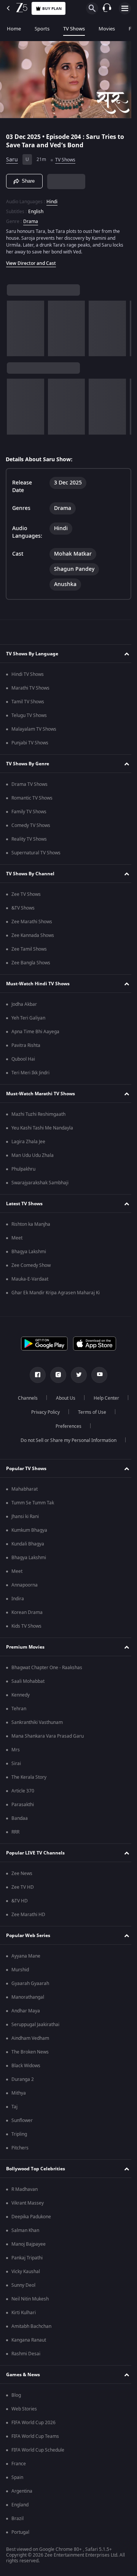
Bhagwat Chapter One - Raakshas (47, 1668)
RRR (15, 1832)
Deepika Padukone (31, 2217)
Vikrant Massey (28, 2203)
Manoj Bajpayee (29, 2244)
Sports (42, 29)
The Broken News (30, 2052)
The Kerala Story (29, 1777)
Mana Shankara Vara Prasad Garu (48, 1736)
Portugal (20, 2532)
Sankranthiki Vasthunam (37, 1722)
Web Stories (24, 2409)
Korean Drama (27, 1612)
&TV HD (20, 1901)
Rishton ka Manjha (31, 1224)
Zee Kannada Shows (33, 935)
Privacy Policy (88, 1412)
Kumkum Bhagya (29, 1530)
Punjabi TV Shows (30, 743)
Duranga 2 (23, 2079)
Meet (17, 1238)
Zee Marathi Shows (32, 922)
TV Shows (74, 29)
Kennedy (21, 1695)
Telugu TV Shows (29, 715)
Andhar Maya (26, 2011)
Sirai (16, 1764)
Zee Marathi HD (28, 1915)
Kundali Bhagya (28, 1544)
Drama (31, 218)
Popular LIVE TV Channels (35, 1853)
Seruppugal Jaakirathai (35, 2025)
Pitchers (20, 2148)
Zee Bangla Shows (31, 963)
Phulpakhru (23, 1169)
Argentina (22, 2491)
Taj (14, 2107)
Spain (17, 2477)
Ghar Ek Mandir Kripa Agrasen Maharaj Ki (56, 1293)
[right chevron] (15, 325)
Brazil (18, 2519)
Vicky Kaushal (26, 2272)
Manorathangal (28, 1997)
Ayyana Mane (26, 1956)
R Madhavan (25, 2189)
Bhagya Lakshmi (29, 1252)
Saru (12, 157)
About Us (85, 1398)
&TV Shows (23, 908)
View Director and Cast (31, 260)
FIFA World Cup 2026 (33, 2423)
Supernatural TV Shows (36, 853)
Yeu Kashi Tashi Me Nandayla (42, 1128)
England (20, 2505)
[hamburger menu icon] (125, 8)
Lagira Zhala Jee (28, 1142)
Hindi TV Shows (28, 674)
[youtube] (97, 1375)
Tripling (19, 2134)
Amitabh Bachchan (31, 2326)
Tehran (19, 1709)
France (19, 2464)
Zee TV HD (23, 1887)
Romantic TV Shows (32, 798)
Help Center (42, 1412)
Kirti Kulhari (24, 2313)
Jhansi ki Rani (25, 1517)
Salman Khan (25, 2230)
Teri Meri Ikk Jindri (30, 1073)
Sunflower (22, 2120)
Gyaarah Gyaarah (30, 1983)
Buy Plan (52, 9)
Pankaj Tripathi (27, 2258)
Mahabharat (25, 1489)
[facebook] (35, 1375)
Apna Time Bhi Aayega (35, 1032)
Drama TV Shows (29, 784)
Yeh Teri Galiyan (28, 1018)
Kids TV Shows (26, 1626)
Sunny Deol (23, 2285)
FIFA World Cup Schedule (38, 2450)
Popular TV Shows (26, 1469)
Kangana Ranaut (29, 2340)
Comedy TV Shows (31, 825)
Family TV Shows (29, 812)
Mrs (16, 1750)
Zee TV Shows (26, 894)
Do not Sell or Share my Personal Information (66, 1440)
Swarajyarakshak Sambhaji (40, 1183)
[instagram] (56, 1375)
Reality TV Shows (29, 839)
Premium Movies (25, 1647)
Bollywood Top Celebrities (36, 2169)
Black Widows (26, 2066)
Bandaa (20, 1818)
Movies (107, 29)
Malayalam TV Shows (34, 729)
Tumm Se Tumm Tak (33, 1503)
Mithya (19, 2093)
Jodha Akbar (24, 1004)
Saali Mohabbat (28, 1681)
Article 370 (23, 1791)
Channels (47, 1398)
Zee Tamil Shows (29, 949)
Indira (18, 1599)
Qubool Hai (23, 1059)
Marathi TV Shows (30, 688)
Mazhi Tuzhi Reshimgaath (38, 1114)
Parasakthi (23, 1805)
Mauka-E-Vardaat (30, 1279)
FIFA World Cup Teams (35, 2436)
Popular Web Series (28, 1936)
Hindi (52, 198)
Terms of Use (44, 1426)
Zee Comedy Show (31, 1265)
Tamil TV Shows (28, 702)
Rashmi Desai (26, 2354)
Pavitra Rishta (26, 1045)
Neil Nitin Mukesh (30, 2299)
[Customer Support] (107, 8)
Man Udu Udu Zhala (33, 1155)
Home (14, 29)
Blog (16, 2395)
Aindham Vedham (30, 2038)
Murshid (20, 1970)
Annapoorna (25, 1585)
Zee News (22, 1873)
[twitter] (76, 1375)
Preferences (89, 1426)
